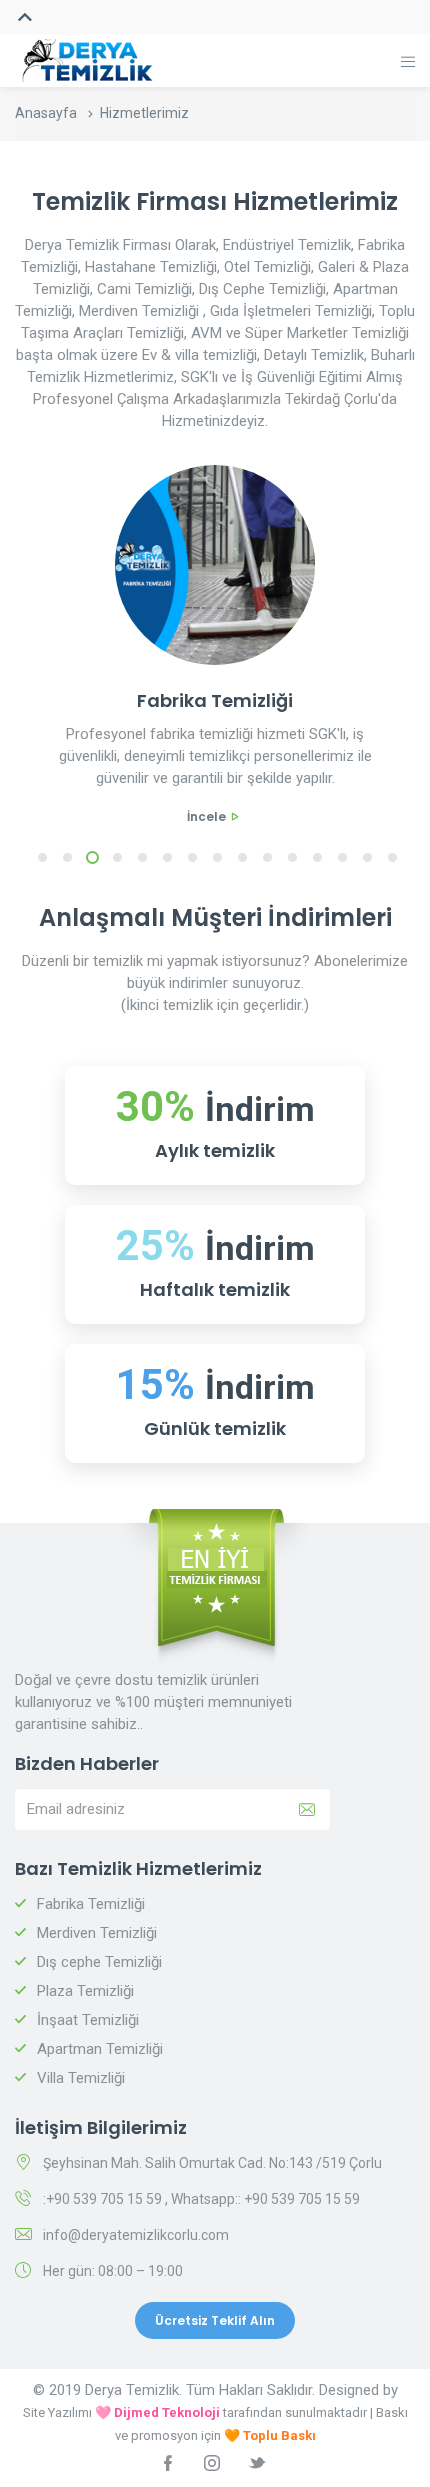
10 (267, 858)
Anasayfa (46, 113)
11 (292, 858)
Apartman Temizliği (100, 2049)
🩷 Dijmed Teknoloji (157, 2412)
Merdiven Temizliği (97, 1933)
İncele (206, 816)
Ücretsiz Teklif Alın (215, 2320)
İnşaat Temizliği (88, 2020)
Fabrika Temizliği (91, 1904)
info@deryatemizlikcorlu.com (136, 2235)
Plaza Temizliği (85, 1991)
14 (367, 858)
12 (317, 858)
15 (392, 858)
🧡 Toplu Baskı (270, 2435)
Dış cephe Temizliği (99, 1962)
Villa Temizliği (81, 2078)
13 (342, 858)
